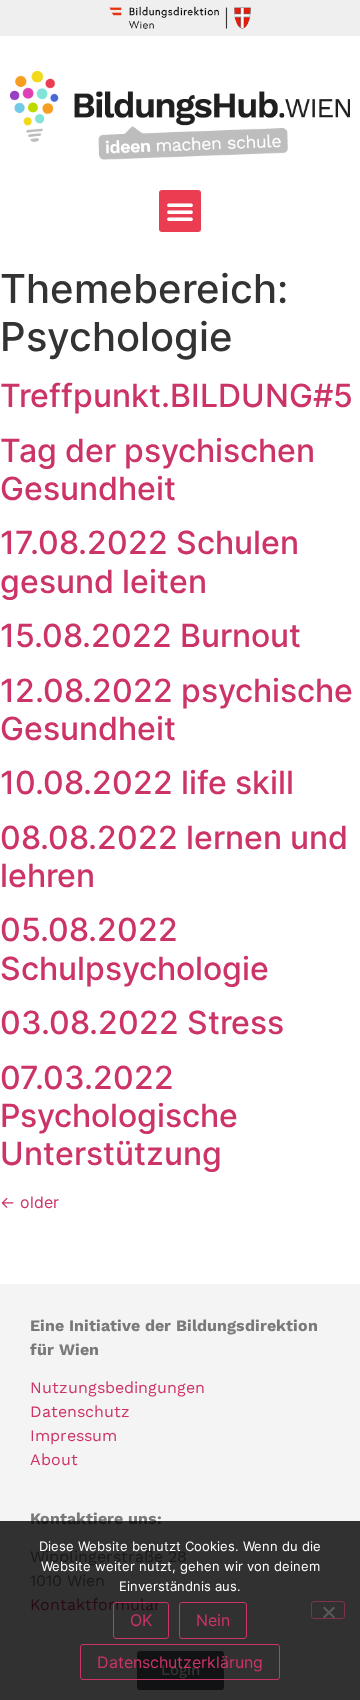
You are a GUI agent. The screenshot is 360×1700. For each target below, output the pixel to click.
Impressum (73, 1435)
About (54, 1459)
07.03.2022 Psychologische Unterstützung (119, 1116)
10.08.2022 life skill (147, 782)
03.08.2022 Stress (142, 1022)
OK (141, 1620)
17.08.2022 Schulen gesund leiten (149, 561)
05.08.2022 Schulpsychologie (134, 948)
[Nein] (328, 1610)
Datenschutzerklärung (180, 1662)
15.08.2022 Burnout (150, 635)
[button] (180, 211)
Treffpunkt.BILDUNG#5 (176, 395)
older (29, 1202)
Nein (213, 1620)
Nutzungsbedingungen (117, 1387)
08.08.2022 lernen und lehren (174, 856)
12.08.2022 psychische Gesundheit (176, 709)
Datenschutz (80, 1411)
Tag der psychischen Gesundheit (157, 469)
